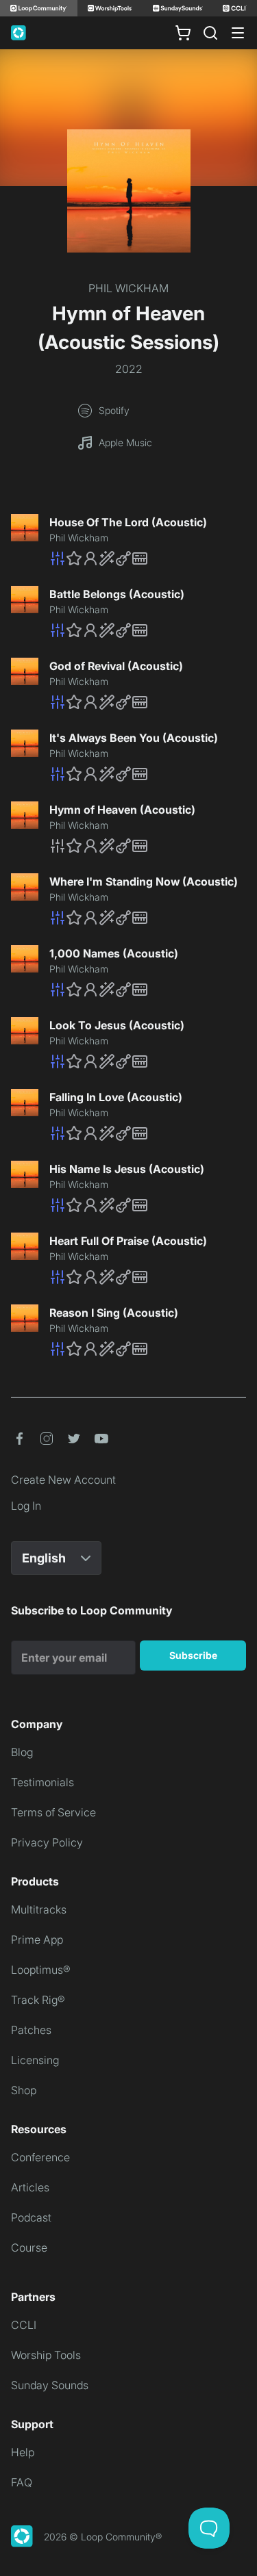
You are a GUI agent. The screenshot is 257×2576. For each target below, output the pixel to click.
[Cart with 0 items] (183, 33)
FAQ (22, 2482)
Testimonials (42, 1782)
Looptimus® (41, 1970)
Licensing (35, 2060)
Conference (40, 2157)
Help (23, 2452)
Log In (26, 1506)
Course (29, 2247)
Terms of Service (53, 1812)
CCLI (24, 2325)
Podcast (31, 2217)
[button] (148, 558)
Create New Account (63, 1480)
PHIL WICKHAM (128, 288)
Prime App (37, 1940)
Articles (30, 2187)
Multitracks (39, 1909)
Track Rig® (38, 2000)
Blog (22, 1752)
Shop (24, 2090)
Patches (31, 2030)
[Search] (210, 33)
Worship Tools (46, 2355)
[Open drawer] (238, 33)
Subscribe (193, 1655)
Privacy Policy (47, 1842)
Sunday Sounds (50, 2385)
